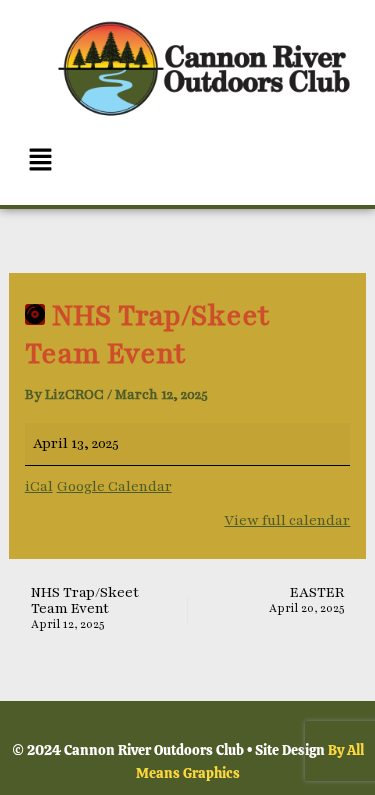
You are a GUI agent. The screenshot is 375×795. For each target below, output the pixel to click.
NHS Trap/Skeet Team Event (85, 608)
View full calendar (287, 520)
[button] (187, 161)
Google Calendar (114, 486)
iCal (39, 486)
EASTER (306, 600)
